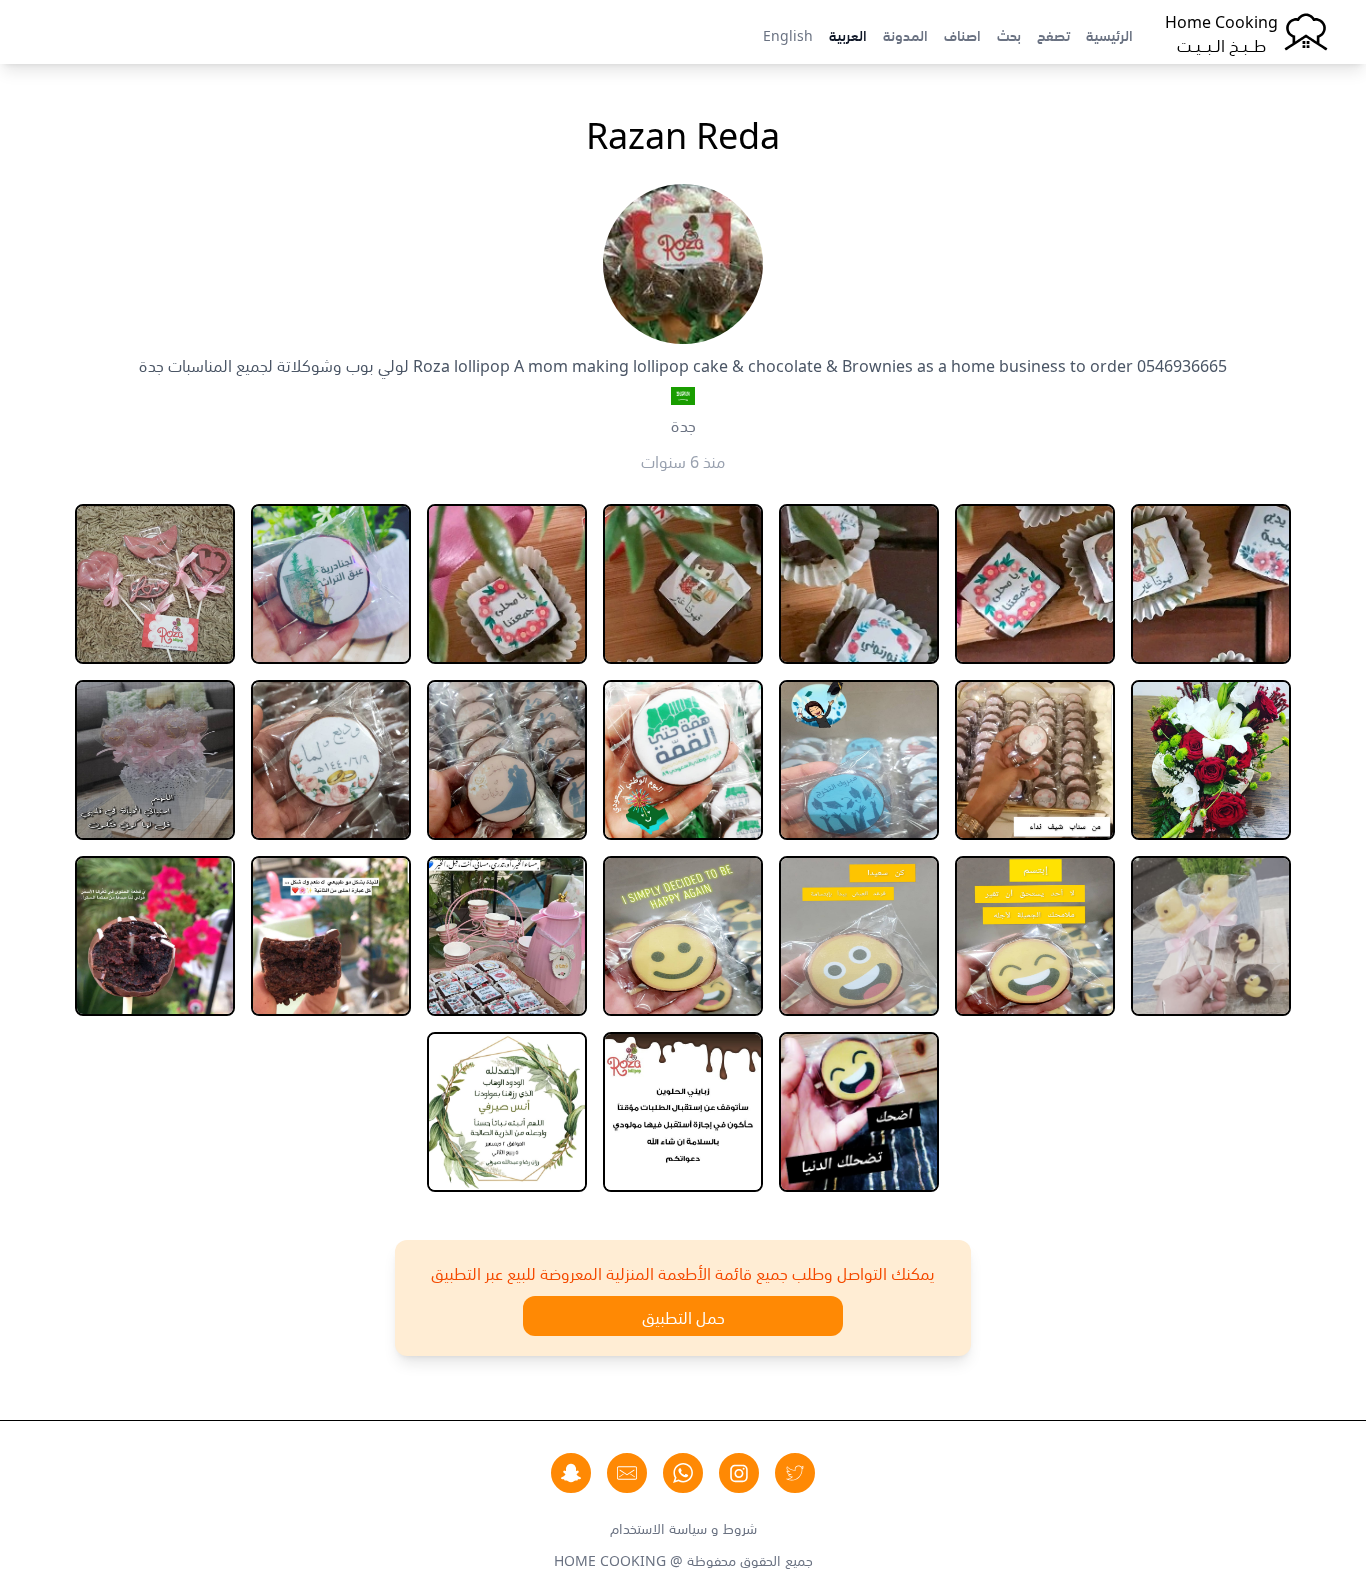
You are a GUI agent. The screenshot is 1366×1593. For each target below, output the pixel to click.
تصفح (1053, 34)
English (788, 34)
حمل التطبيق (683, 1316)
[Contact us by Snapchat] (571, 1473)
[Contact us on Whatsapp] (683, 1473)
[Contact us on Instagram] (739, 1473)
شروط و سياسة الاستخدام (683, 1527)
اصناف (962, 34)
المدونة (905, 34)
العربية (848, 34)
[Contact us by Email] (627, 1473)
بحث (1009, 34)
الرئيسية (1109, 34)
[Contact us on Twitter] (795, 1473)
